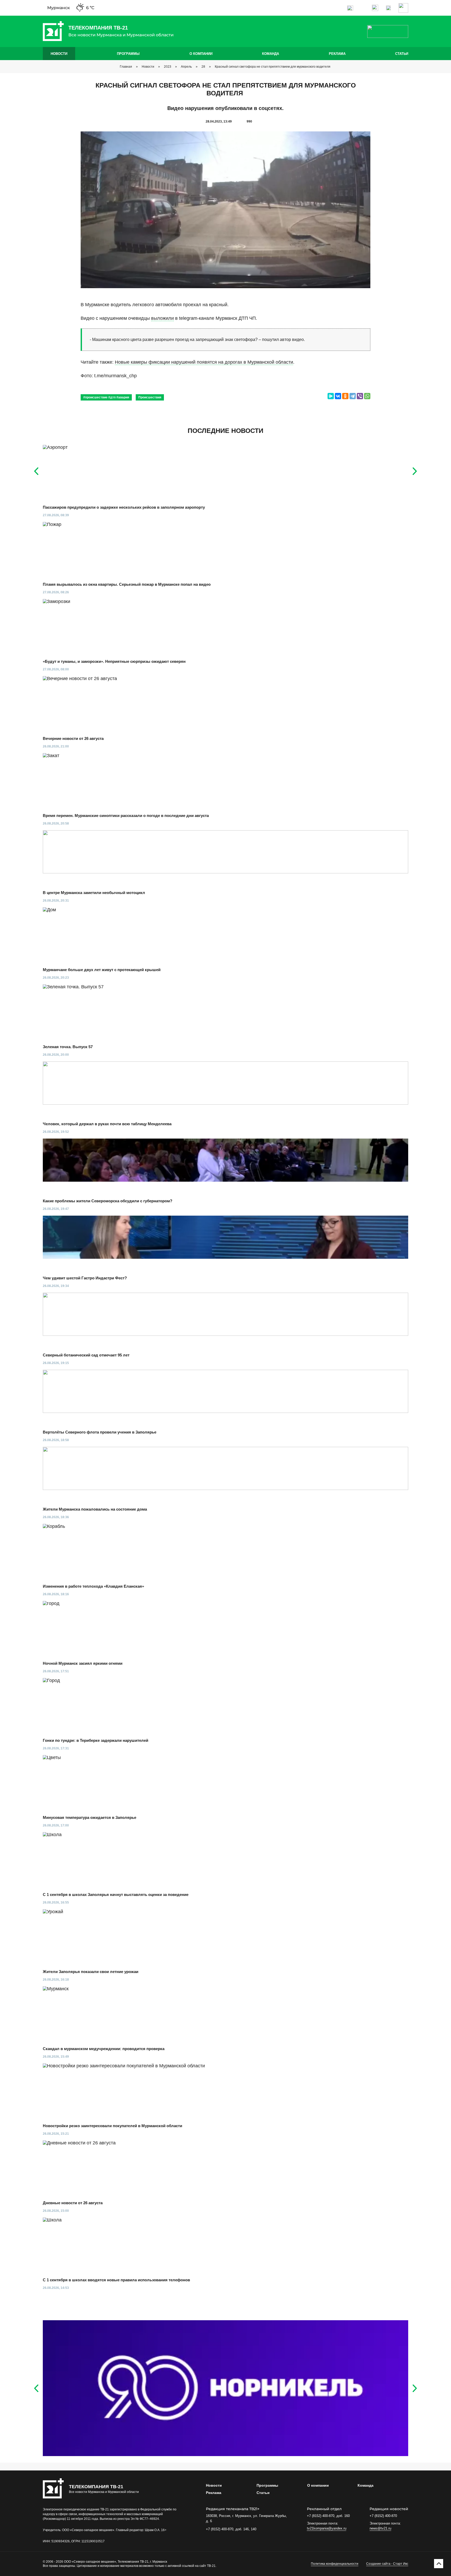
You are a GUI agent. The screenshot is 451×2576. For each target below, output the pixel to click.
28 (203, 67)
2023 (168, 67)
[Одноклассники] (345, 396)
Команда (271, 54)
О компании (201, 54)
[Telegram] (353, 396)
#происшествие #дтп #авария (106, 397)
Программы (128, 54)
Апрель (186, 67)
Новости (59, 54)
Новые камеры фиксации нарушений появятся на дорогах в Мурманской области (204, 362)
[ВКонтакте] (338, 396)
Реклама (337, 54)
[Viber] (360, 396)
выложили (162, 318)
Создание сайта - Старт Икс (387, 2564)
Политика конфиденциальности (335, 2564)
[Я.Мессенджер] (331, 396)
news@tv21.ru (380, 2528)
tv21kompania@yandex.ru (327, 2528)
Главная (126, 67)
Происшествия (150, 397)
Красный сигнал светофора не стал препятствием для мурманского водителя (273, 67)
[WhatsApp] (367, 396)
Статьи (402, 54)
